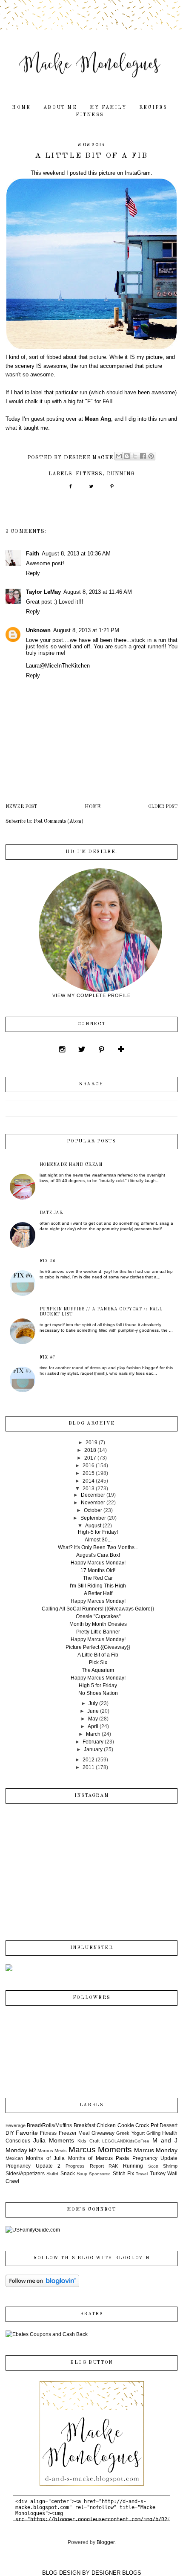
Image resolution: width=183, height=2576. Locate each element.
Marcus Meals (52, 2151)
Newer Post (21, 807)
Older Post (163, 807)
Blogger (106, 2542)
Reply (33, 573)
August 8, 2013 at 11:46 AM (98, 592)
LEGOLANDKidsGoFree (126, 2141)
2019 (91, 1443)
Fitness (90, 115)
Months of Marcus (90, 2158)
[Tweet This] (91, 489)
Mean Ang (98, 419)
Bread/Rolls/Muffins (49, 2125)
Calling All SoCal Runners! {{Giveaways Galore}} (98, 1609)
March (93, 1734)
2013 (89, 1489)
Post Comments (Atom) (59, 821)
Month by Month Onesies (98, 1624)
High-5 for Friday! (98, 1532)
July (93, 1703)
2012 (89, 1760)
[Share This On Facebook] (70, 489)
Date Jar (51, 1213)
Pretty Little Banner (98, 1632)
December (93, 1495)
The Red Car (98, 1578)
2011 (89, 1767)
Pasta (122, 2158)
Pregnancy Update (155, 2158)
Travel (142, 2174)
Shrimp (170, 2166)
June (93, 1711)
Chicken (106, 2125)
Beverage (16, 2125)
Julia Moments (54, 2140)
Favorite (27, 2133)
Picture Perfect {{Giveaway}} (98, 1647)
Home (21, 108)
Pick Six (98, 1662)
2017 (90, 1458)
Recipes (153, 108)
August (93, 1526)
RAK (113, 2166)
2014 (89, 1481)
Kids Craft (89, 2141)
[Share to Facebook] (143, 456)
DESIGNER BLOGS (116, 2573)
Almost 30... (98, 1540)
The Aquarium (98, 1670)
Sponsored (100, 2174)
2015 (89, 1473)
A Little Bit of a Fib (98, 1655)
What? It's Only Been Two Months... (98, 1547)
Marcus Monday (156, 2150)
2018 (90, 1450)
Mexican (14, 2158)
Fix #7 (48, 1357)
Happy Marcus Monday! (98, 1563)
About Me (60, 108)
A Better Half (98, 1593)
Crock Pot (147, 2125)
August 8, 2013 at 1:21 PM (86, 630)
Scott (153, 2166)
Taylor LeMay (43, 592)
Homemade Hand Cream (71, 1165)
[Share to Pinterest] (151, 456)
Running (121, 474)
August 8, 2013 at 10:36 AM (76, 554)
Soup (82, 2174)
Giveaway (103, 2133)
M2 (33, 2151)
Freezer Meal (74, 2133)
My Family (108, 108)
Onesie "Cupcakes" (98, 1616)
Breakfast (84, 2125)
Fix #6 (48, 1261)
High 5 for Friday (98, 1686)
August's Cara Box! (98, 1555)
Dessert (169, 2125)
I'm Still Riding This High (98, 1586)
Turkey (158, 2174)
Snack (68, 2174)
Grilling (153, 2133)
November (93, 1503)
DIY (10, 2133)
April (93, 1726)
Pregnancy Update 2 (33, 2166)
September (93, 1518)
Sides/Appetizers (25, 2174)
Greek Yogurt (130, 2133)
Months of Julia (45, 2158)
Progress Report (85, 2166)
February (93, 1742)
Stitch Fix (123, 2174)
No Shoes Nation (98, 1693)
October (93, 1510)
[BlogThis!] (127, 456)
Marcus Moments (100, 2150)
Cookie (126, 2125)
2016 (89, 1466)
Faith (33, 554)
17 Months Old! (98, 1570)
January (93, 1749)
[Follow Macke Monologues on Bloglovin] (42, 2285)
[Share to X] (135, 456)
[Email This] (119, 456)
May (93, 1719)
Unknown (38, 630)
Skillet (52, 2174)
